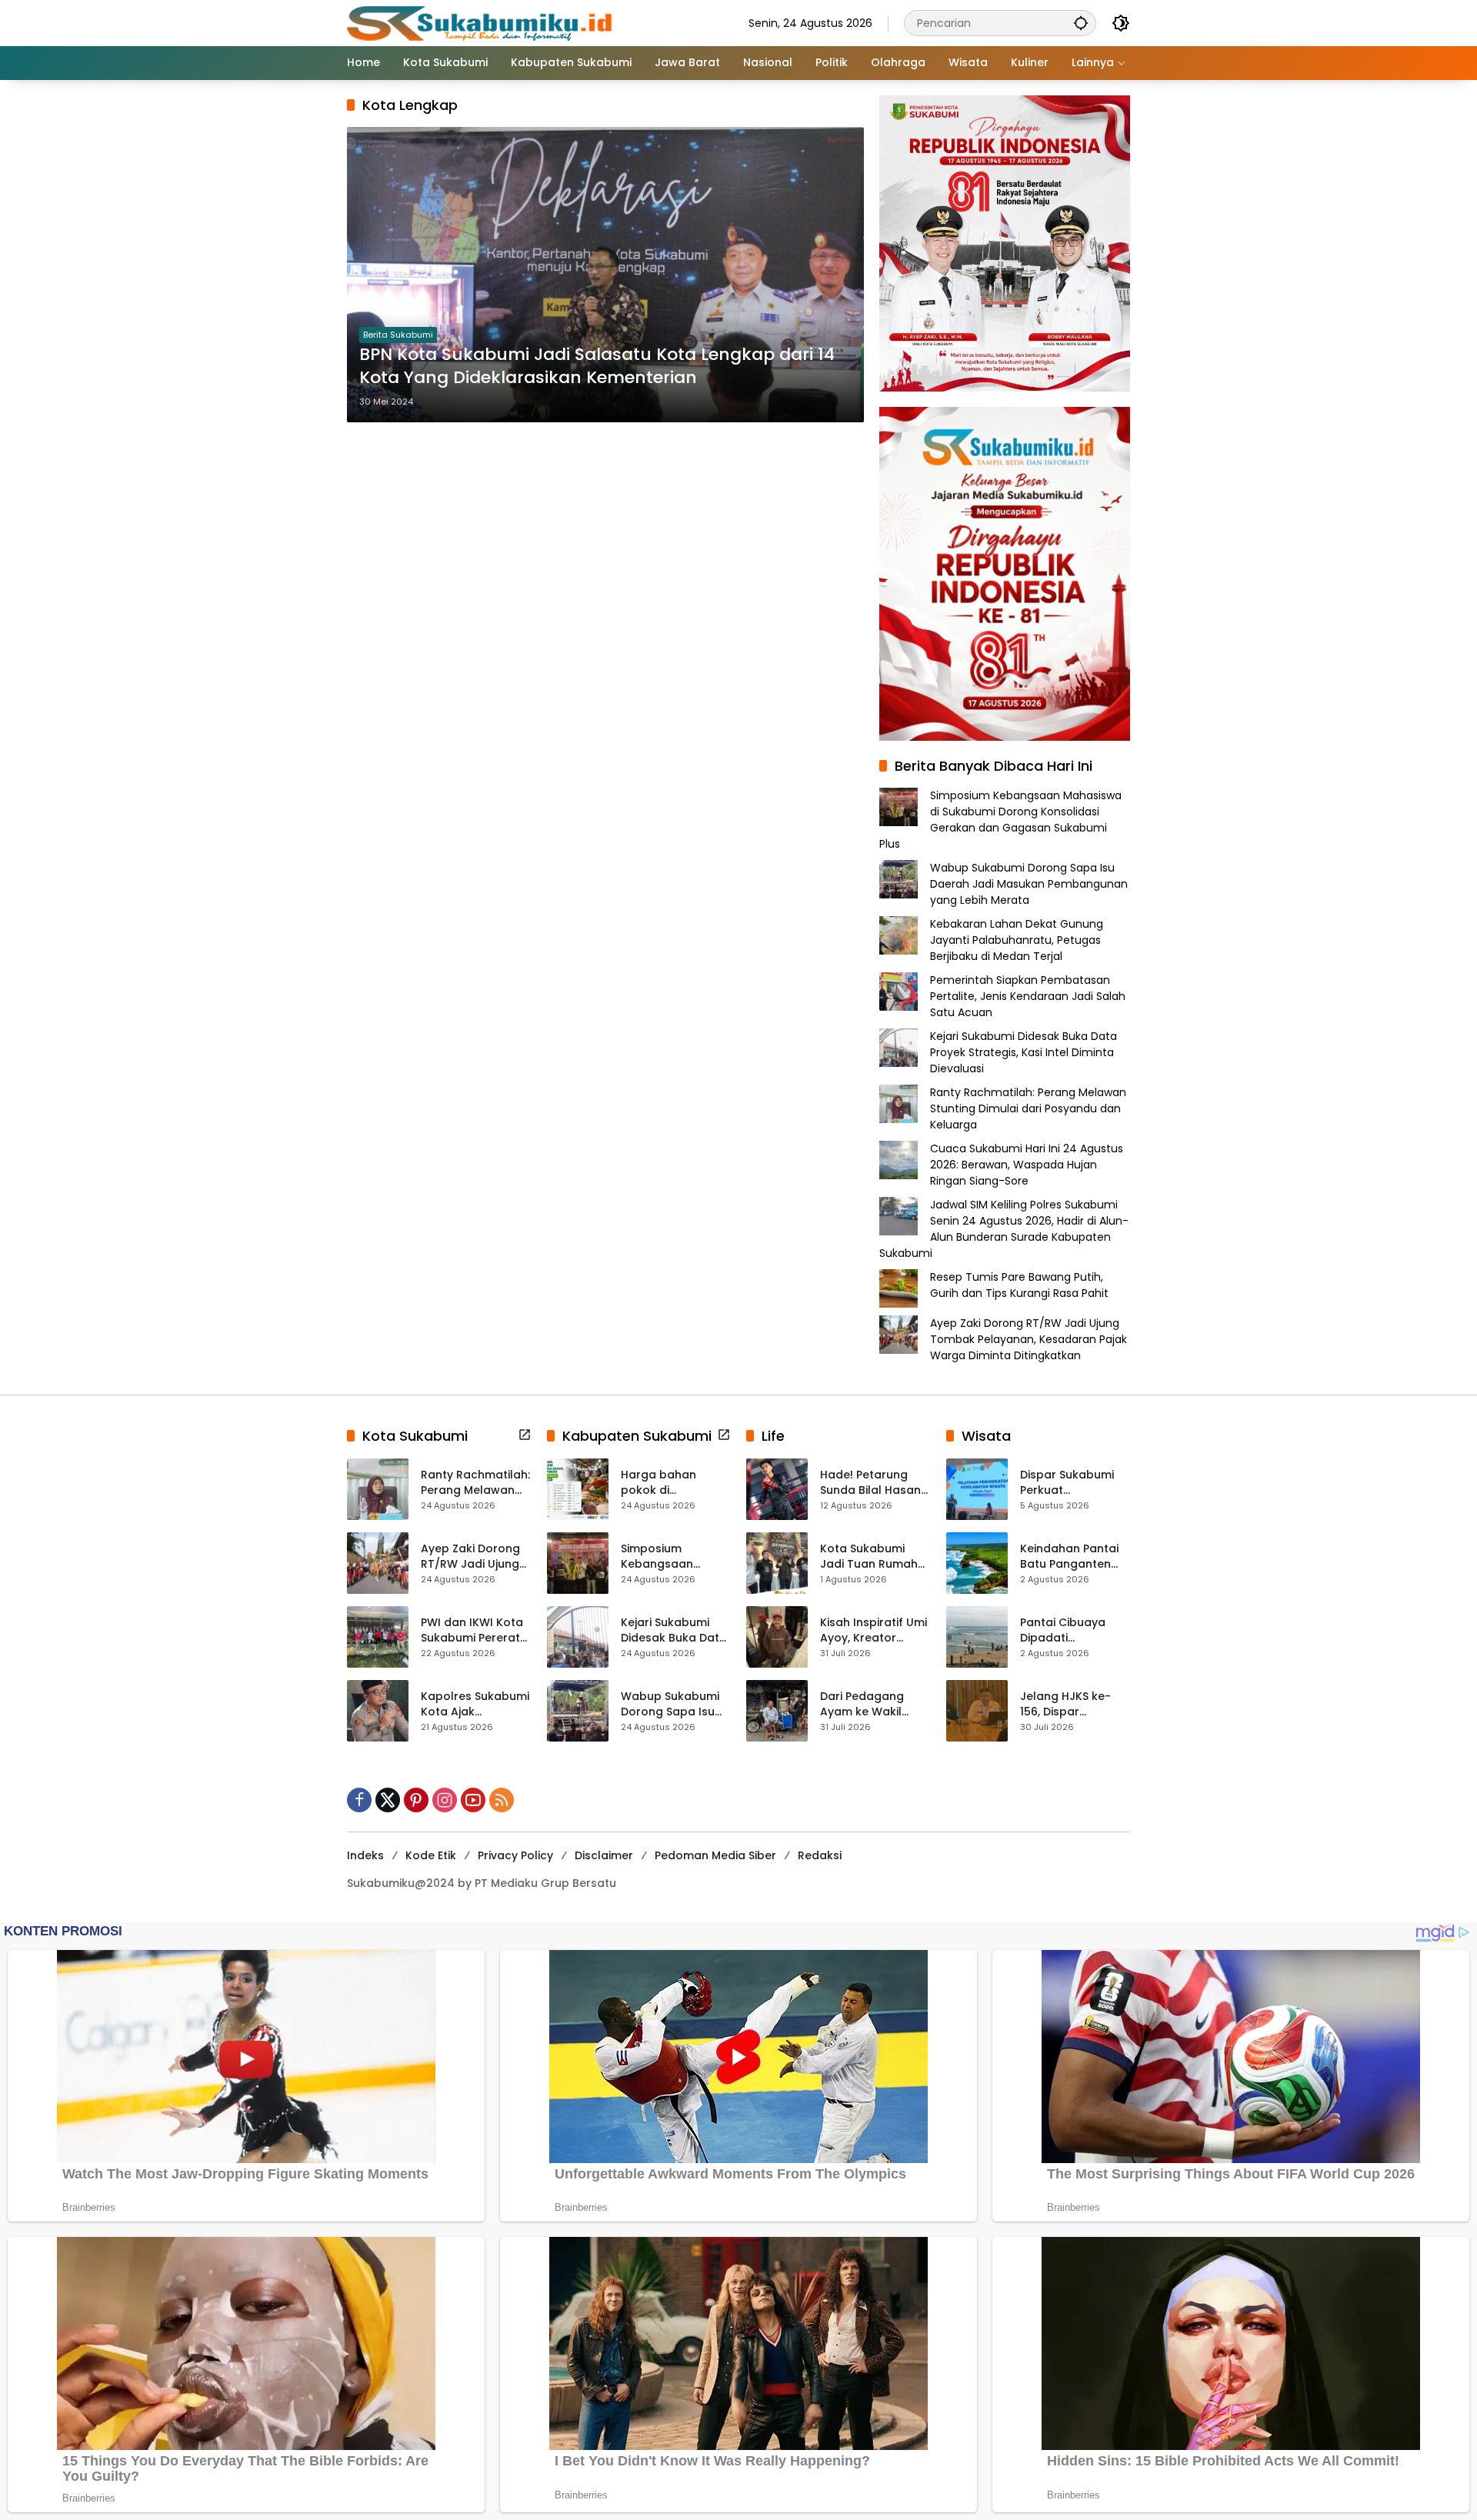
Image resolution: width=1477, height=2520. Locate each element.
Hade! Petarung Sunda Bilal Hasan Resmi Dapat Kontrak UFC (870, 1483)
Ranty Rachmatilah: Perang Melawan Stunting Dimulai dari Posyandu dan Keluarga (1028, 1108)
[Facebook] (359, 1800)
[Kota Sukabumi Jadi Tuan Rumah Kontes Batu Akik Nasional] (777, 1563)
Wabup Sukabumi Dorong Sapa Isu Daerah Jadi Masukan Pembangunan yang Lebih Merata (1029, 884)
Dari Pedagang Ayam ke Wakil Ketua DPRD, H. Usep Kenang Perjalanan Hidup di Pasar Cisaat (874, 1704)
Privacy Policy (515, 1855)
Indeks (365, 1855)
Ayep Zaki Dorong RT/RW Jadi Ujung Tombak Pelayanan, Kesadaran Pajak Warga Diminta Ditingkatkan (1029, 1339)
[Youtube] (473, 1800)
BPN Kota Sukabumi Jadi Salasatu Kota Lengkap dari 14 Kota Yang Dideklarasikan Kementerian (597, 367)
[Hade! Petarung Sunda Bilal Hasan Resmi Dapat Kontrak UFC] (777, 1489)
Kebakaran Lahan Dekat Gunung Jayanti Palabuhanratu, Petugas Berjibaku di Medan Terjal (1017, 940)
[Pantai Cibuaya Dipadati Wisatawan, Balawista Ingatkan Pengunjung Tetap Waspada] (977, 1637)
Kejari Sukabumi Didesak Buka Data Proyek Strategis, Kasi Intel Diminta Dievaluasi (1024, 1052)
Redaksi (820, 1855)
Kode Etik (431, 1855)
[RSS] (502, 1800)
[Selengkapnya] (525, 1435)
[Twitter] (388, 1800)
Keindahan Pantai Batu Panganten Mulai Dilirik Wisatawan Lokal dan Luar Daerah (1069, 1557)
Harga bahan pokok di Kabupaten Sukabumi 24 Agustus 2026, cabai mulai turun (670, 1483)
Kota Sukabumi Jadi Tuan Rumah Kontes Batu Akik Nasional (869, 1557)
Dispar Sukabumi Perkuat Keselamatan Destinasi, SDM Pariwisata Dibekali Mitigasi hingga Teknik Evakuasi (1073, 1483)
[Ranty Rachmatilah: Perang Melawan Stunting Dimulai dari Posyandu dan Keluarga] (378, 1489)
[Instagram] (445, 1800)
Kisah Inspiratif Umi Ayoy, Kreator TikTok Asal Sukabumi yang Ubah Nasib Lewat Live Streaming (874, 1630)
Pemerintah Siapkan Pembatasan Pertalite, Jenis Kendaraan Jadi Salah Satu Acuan (1028, 996)
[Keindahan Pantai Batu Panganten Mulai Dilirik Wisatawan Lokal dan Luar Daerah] (977, 1563)
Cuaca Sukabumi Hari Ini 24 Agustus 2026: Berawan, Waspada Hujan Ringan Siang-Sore (1027, 1165)
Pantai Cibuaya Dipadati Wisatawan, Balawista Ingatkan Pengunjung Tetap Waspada (1075, 1630)
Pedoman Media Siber (715, 1855)
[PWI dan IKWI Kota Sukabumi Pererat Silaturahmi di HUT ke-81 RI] (378, 1637)
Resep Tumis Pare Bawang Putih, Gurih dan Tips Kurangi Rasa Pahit (1019, 1285)
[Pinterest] (416, 1800)
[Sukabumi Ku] (482, 22)
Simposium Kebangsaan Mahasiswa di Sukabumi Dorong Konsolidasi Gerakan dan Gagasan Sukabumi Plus (1000, 820)
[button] (1081, 23)
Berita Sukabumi (398, 335)
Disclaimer (604, 1855)
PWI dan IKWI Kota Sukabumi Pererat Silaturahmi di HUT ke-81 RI (472, 1630)
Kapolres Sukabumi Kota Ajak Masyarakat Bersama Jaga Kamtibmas (475, 1704)
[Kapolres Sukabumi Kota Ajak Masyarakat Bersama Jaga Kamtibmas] (378, 1711)
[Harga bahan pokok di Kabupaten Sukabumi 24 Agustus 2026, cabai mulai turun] (578, 1489)
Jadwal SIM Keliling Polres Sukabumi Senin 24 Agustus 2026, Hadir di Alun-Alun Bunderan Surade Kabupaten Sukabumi (1004, 1229)
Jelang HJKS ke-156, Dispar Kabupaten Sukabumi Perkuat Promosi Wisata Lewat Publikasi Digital (1070, 1704)
